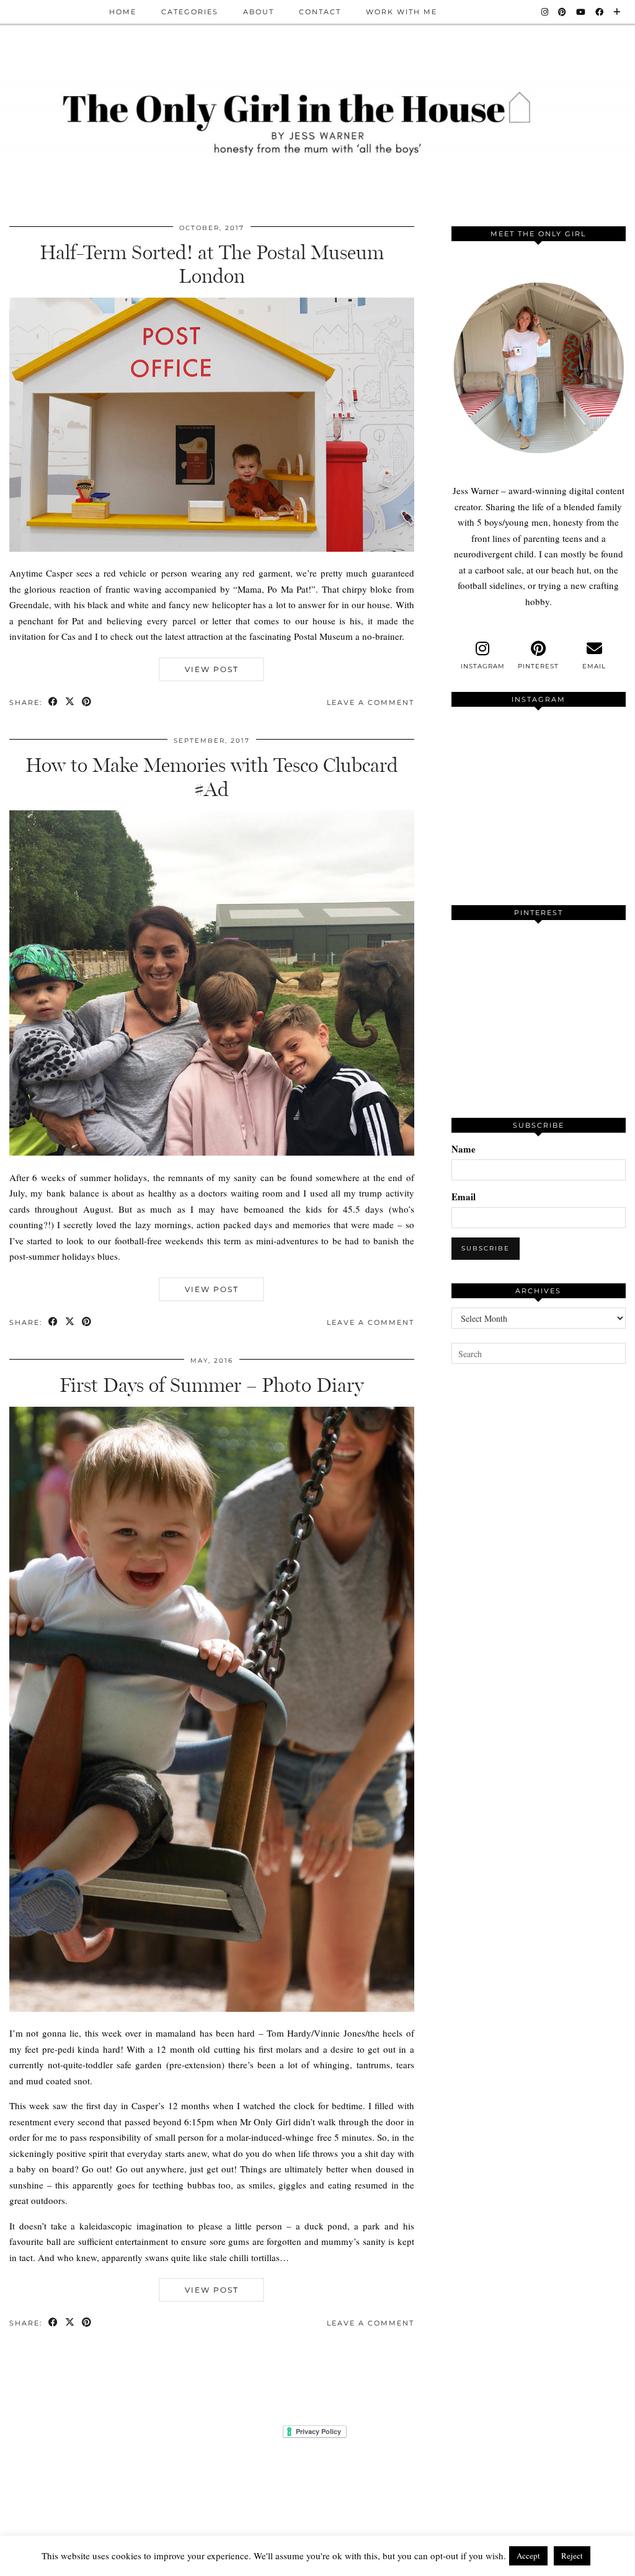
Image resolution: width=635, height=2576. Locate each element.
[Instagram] (545, 12)
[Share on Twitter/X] (70, 703)
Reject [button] (572, 2556)
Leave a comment (371, 702)
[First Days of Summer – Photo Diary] (212, 2008)
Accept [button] (528, 2556)
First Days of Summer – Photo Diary (211, 1385)
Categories (190, 12)
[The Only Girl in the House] (317, 121)
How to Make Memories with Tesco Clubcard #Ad (212, 777)
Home (123, 12)
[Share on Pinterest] (87, 703)
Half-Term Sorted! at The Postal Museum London (212, 264)
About (259, 12)
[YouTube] (581, 12)
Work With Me (402, 12)
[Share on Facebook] (54, 703)
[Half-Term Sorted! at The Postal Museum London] (212, 548)
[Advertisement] (543, 1497)
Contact (320, 12)
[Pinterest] (563, 12)
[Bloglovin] (617, 12)
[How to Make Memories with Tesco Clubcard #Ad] (212, 1152)
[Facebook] (600, 12)
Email (464, 1197)
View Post (212, 669)
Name (464, 1149)
